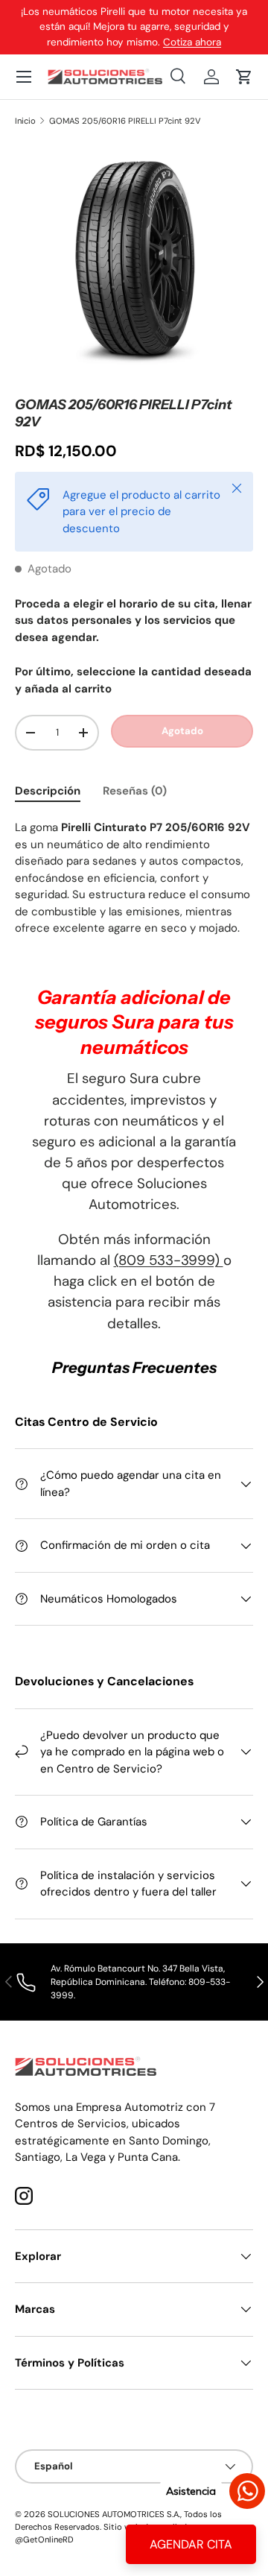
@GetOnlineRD (44, 2539)
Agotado (182, 731)
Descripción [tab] (48, 791)
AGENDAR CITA (191, 2544)
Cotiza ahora (192, 42)
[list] (134, 262)
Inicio (25, 121)
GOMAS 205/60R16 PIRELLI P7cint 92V (125, 121)
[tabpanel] (134, 878)
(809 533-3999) (169, 1260)
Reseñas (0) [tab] (135, 791)
